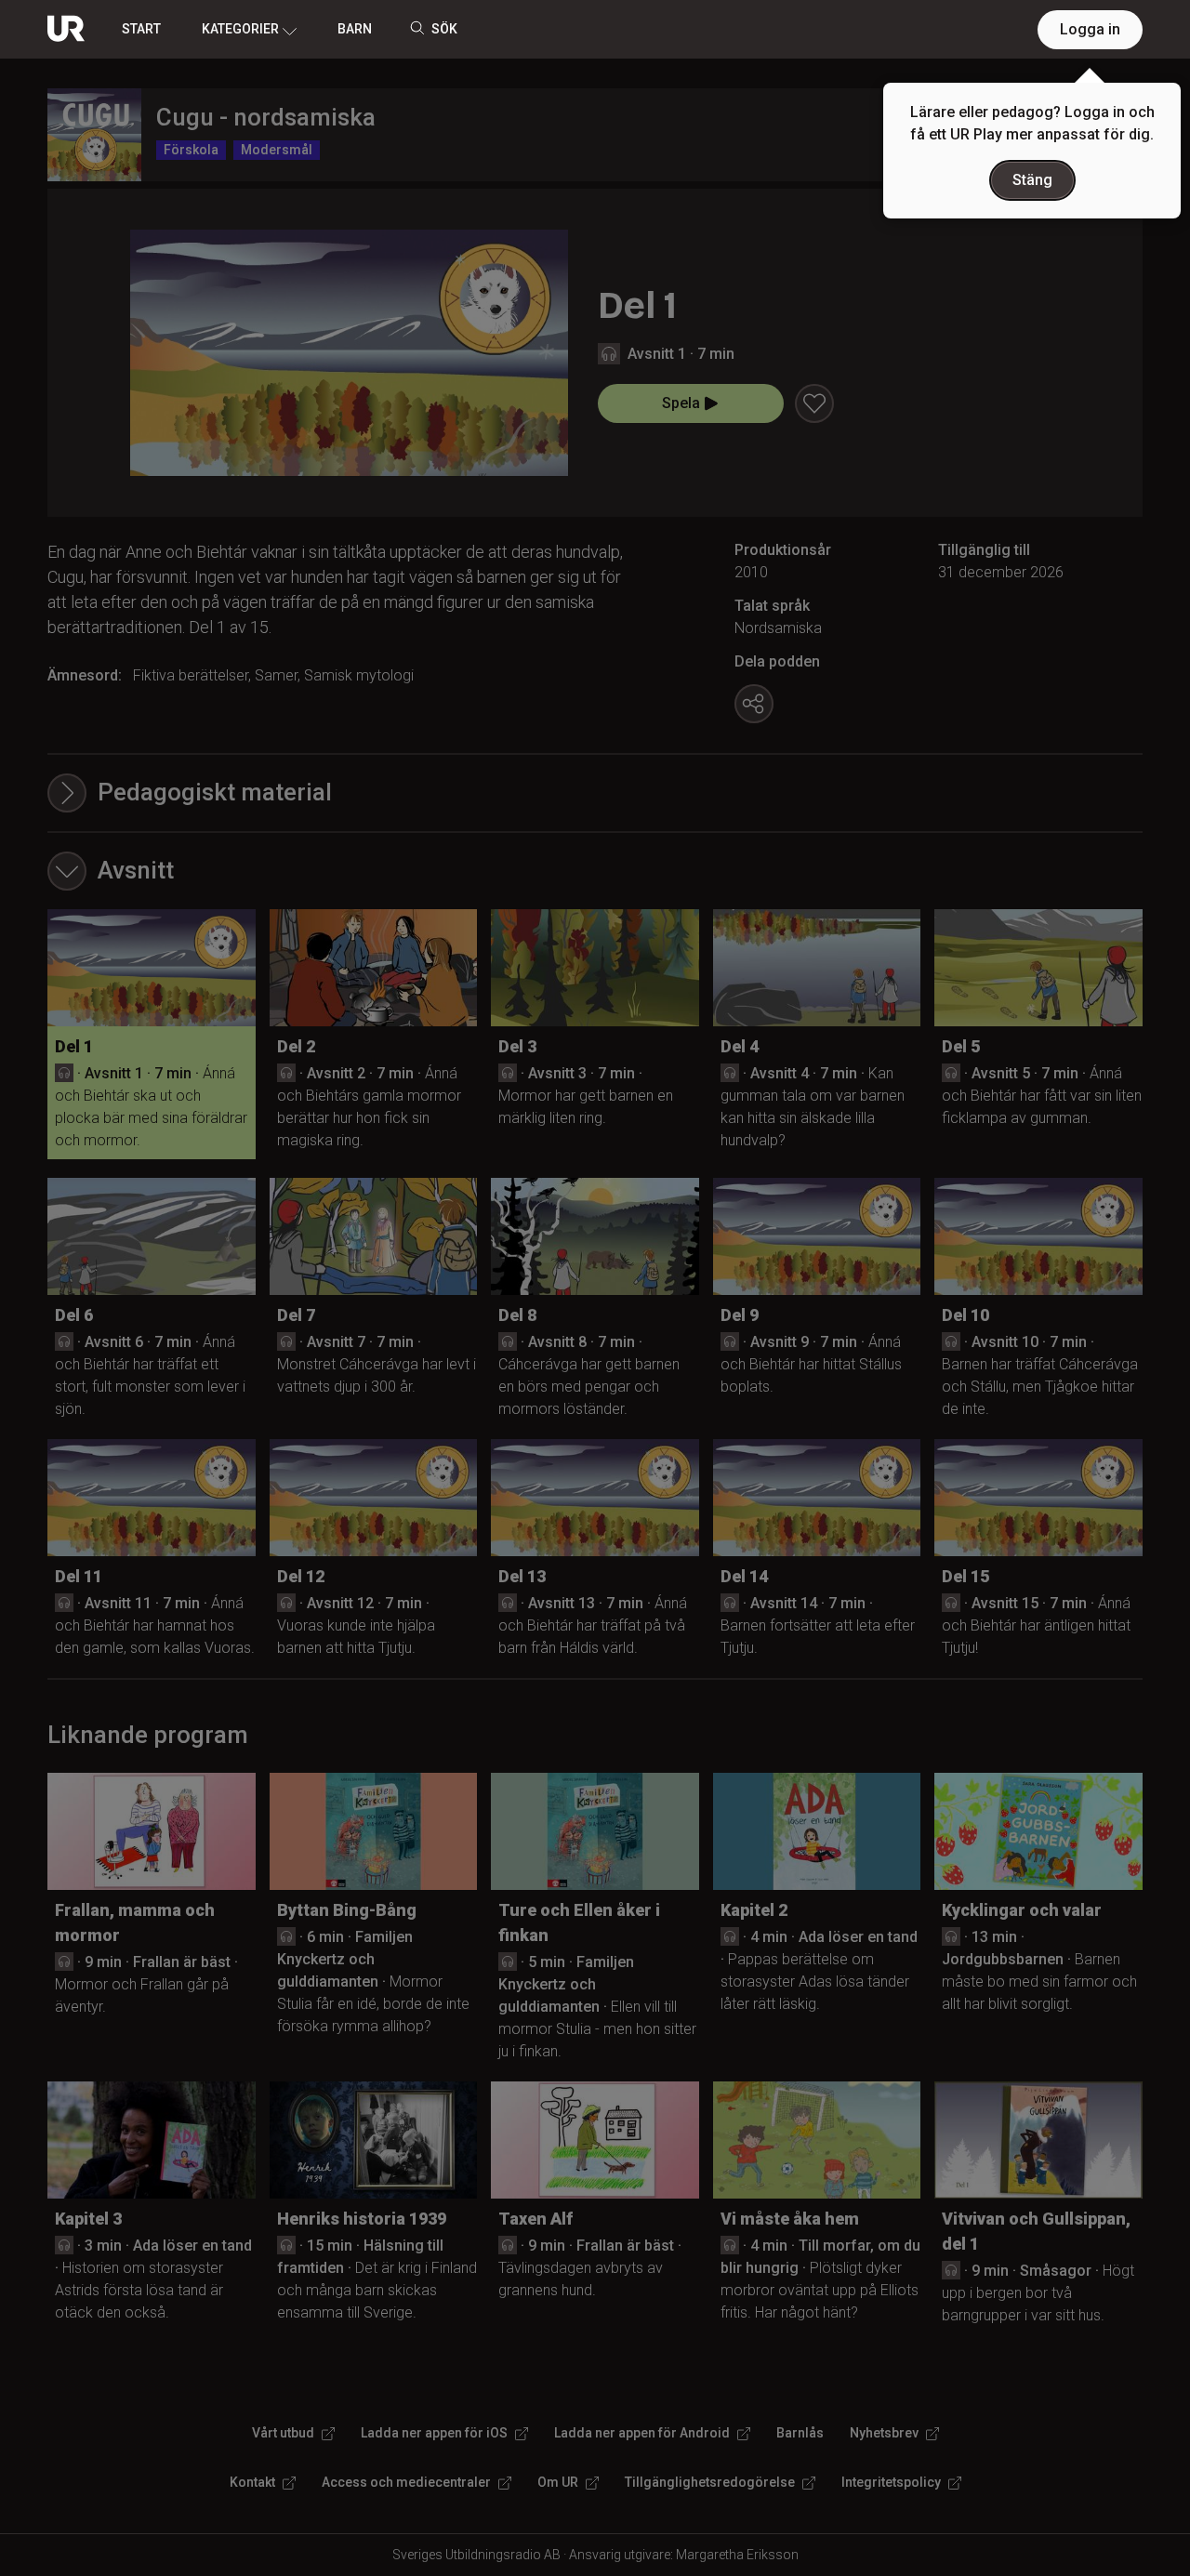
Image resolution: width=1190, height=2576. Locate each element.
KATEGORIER (240, 29)
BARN (355, 29)
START (141, 29)
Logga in (1090, 29)
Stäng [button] (1032, 180)
